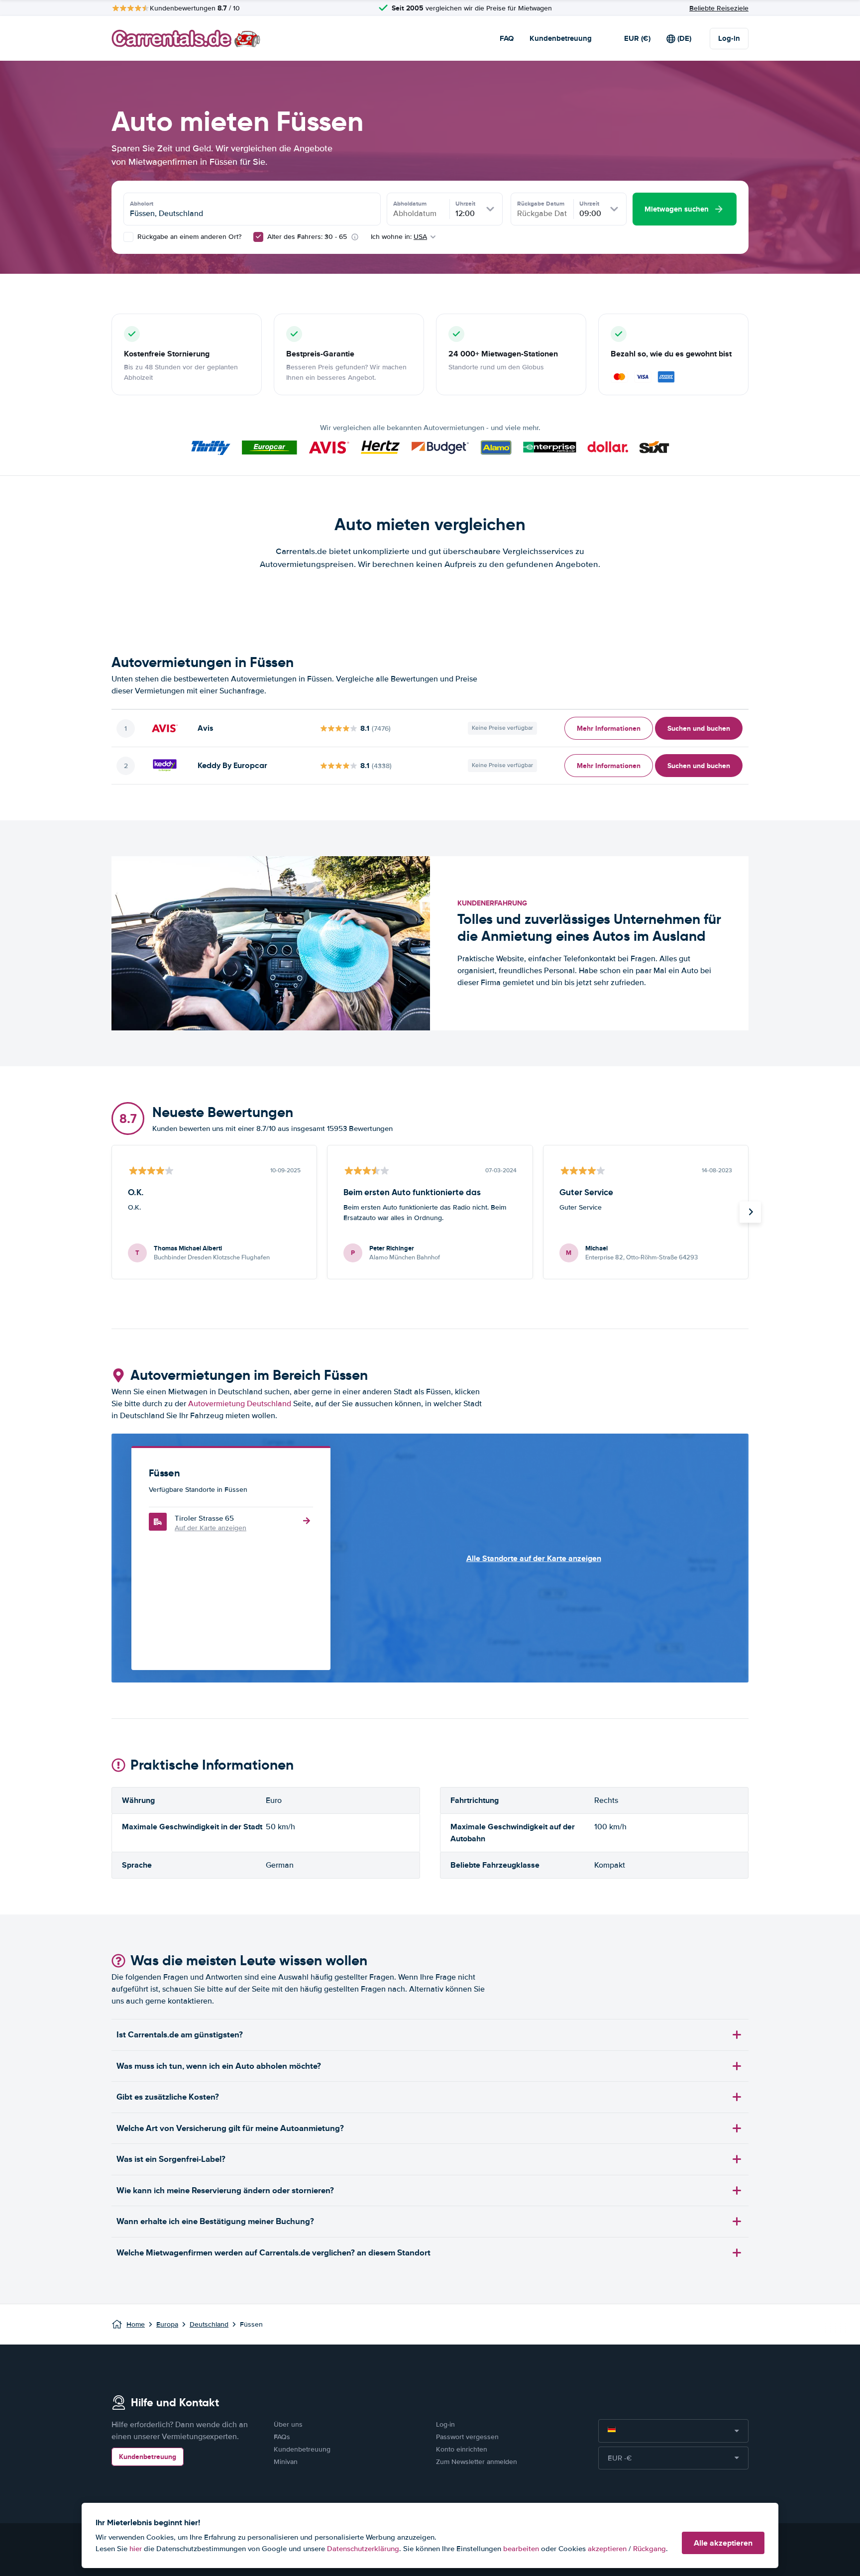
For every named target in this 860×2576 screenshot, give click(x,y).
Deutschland (209, 2324)
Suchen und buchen (699, 728)
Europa (167, 2324)
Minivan (286, 2462)
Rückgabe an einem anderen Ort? (188, 237)
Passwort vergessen (467, 2437)
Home (136, 2324)
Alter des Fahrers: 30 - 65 (307, 237)
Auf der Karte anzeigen (211, 1528)
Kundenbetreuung (561, 38)
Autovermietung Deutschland (240, 1404)
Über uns (288, 2424)
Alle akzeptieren (723, 2543)
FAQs (282, 2437)
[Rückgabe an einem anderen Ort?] (128, 237)
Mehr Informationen (609, 728)
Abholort (142, 204)
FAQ (507, 38)
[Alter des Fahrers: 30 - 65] (258, 237)
